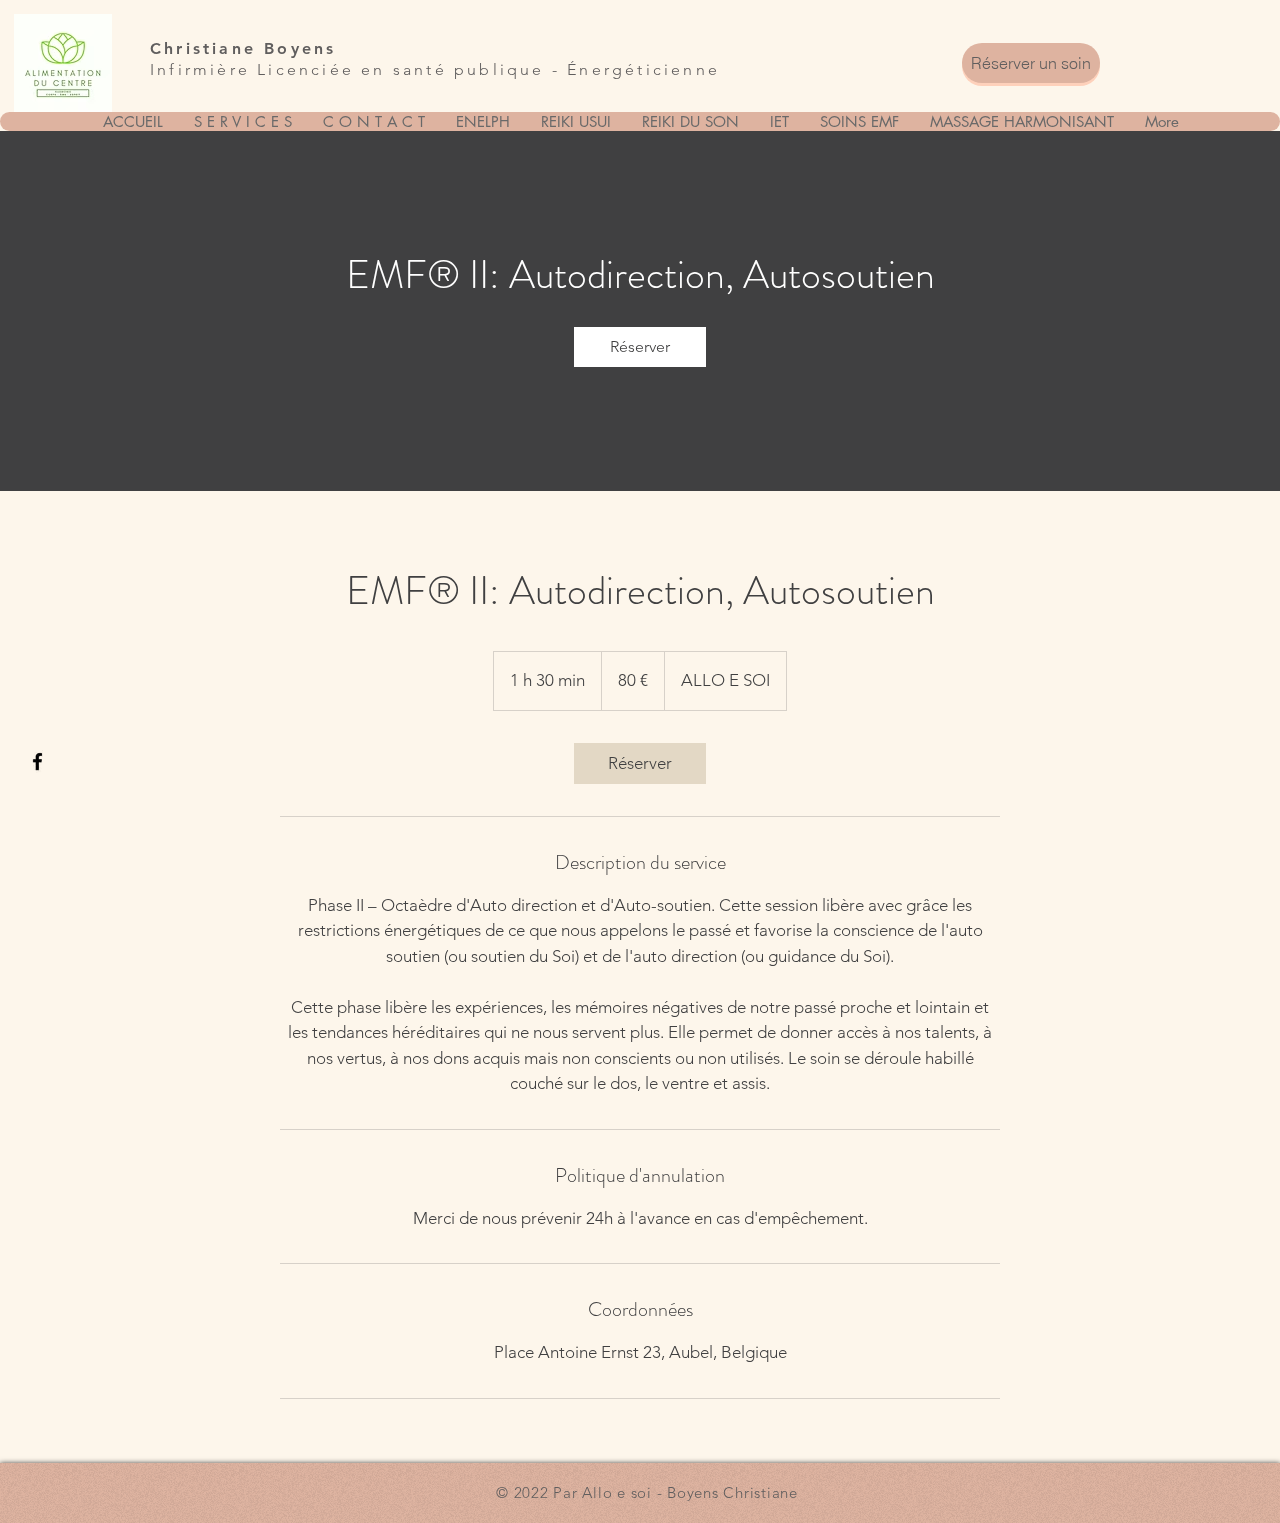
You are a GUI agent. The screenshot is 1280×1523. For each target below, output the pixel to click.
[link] (640, 347)
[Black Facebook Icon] (37, 761)
